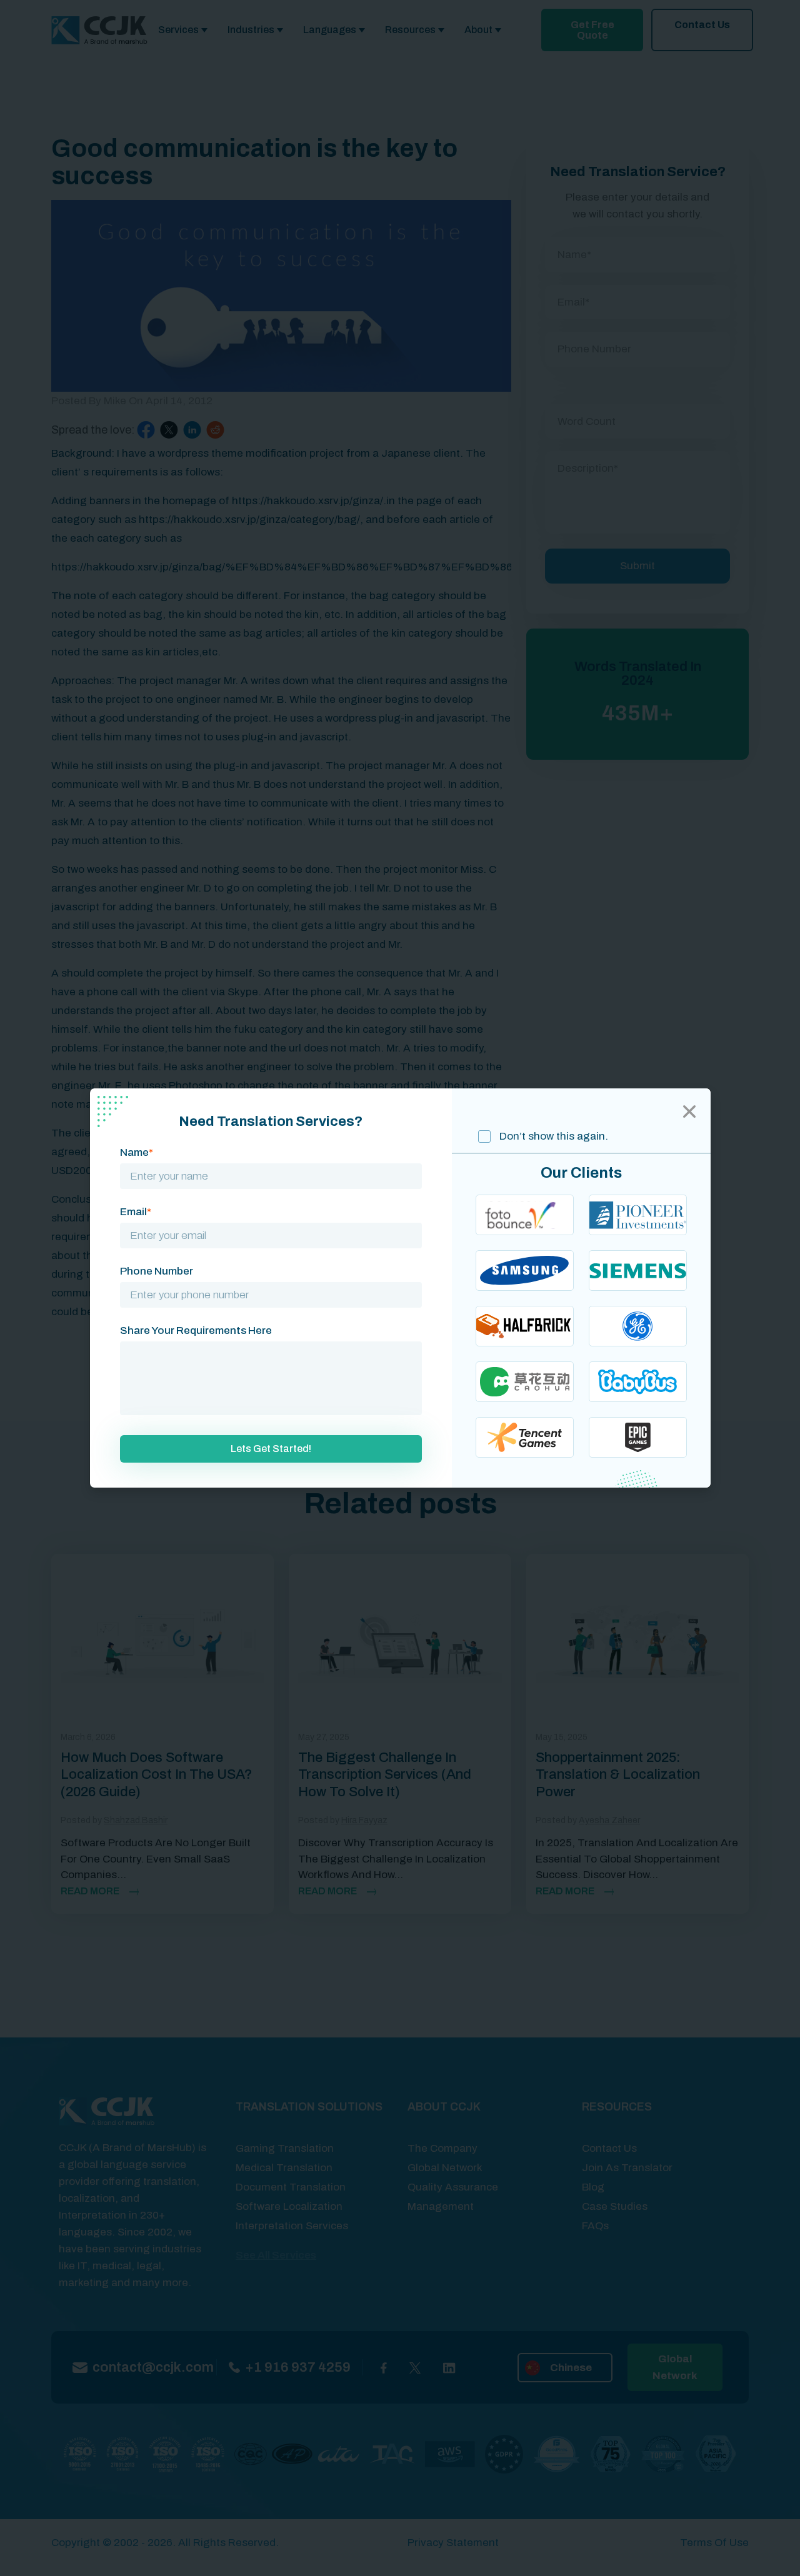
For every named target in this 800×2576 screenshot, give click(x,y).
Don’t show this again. (552, 1136)
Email (136, 1212)
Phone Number (157, 1271)
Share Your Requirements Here (196, 1330)
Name (137, 1152)
